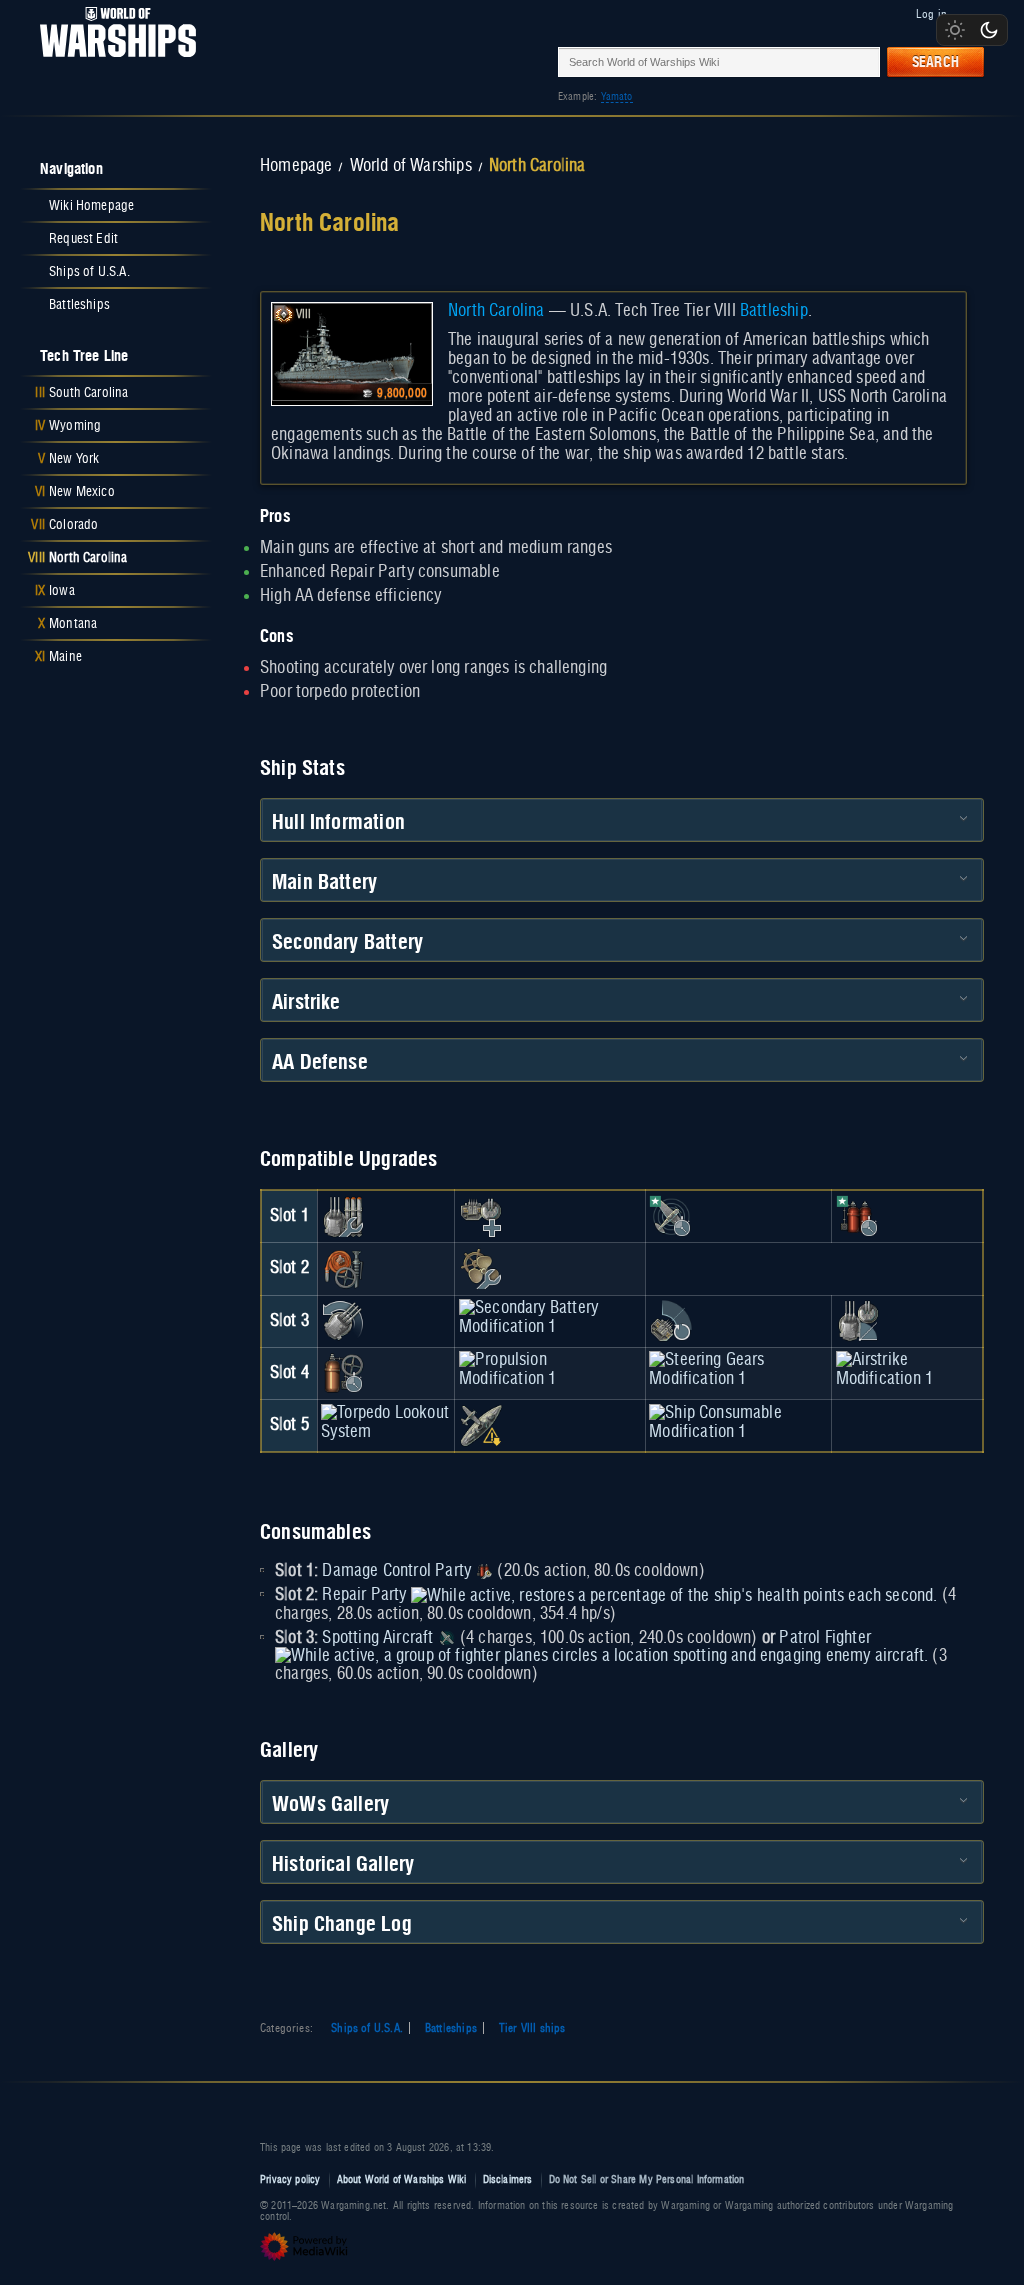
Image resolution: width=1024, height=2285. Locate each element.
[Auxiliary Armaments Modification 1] (481, 1216)
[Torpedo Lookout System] (386, 1422)
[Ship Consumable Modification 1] (738, 1422)
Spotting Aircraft (377, 1638)
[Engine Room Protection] (481, 1269)
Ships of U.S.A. (367, 2028)
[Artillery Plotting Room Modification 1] (858, 1321)
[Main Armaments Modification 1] (343, 1216)
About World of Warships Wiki (402, 2179)
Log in (931, 14)
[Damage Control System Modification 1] (343, 1269)
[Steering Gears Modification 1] (738, 1370)
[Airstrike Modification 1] (907, 1370)
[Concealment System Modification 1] (481, 1425)
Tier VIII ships (532, 2028)
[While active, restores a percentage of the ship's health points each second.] (674, 1595)
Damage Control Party (396, 1571)
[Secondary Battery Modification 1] (550, 1318)
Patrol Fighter (825, 1638)
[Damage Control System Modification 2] (343, 1373)
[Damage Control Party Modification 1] (858, 1216)
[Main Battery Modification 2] (343, 1321)
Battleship (774, 311)
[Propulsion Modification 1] (550, 1370)
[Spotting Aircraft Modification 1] (671, 1216)
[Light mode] (955, 30)
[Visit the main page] (112, 61)
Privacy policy (290, 2179)
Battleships (451, 2028)
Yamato (617, 96)
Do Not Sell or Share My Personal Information (647, 2179)
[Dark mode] (989, 30)
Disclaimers (508, 2179)
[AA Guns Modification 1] (671, 1321)
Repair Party (364, 1595)
